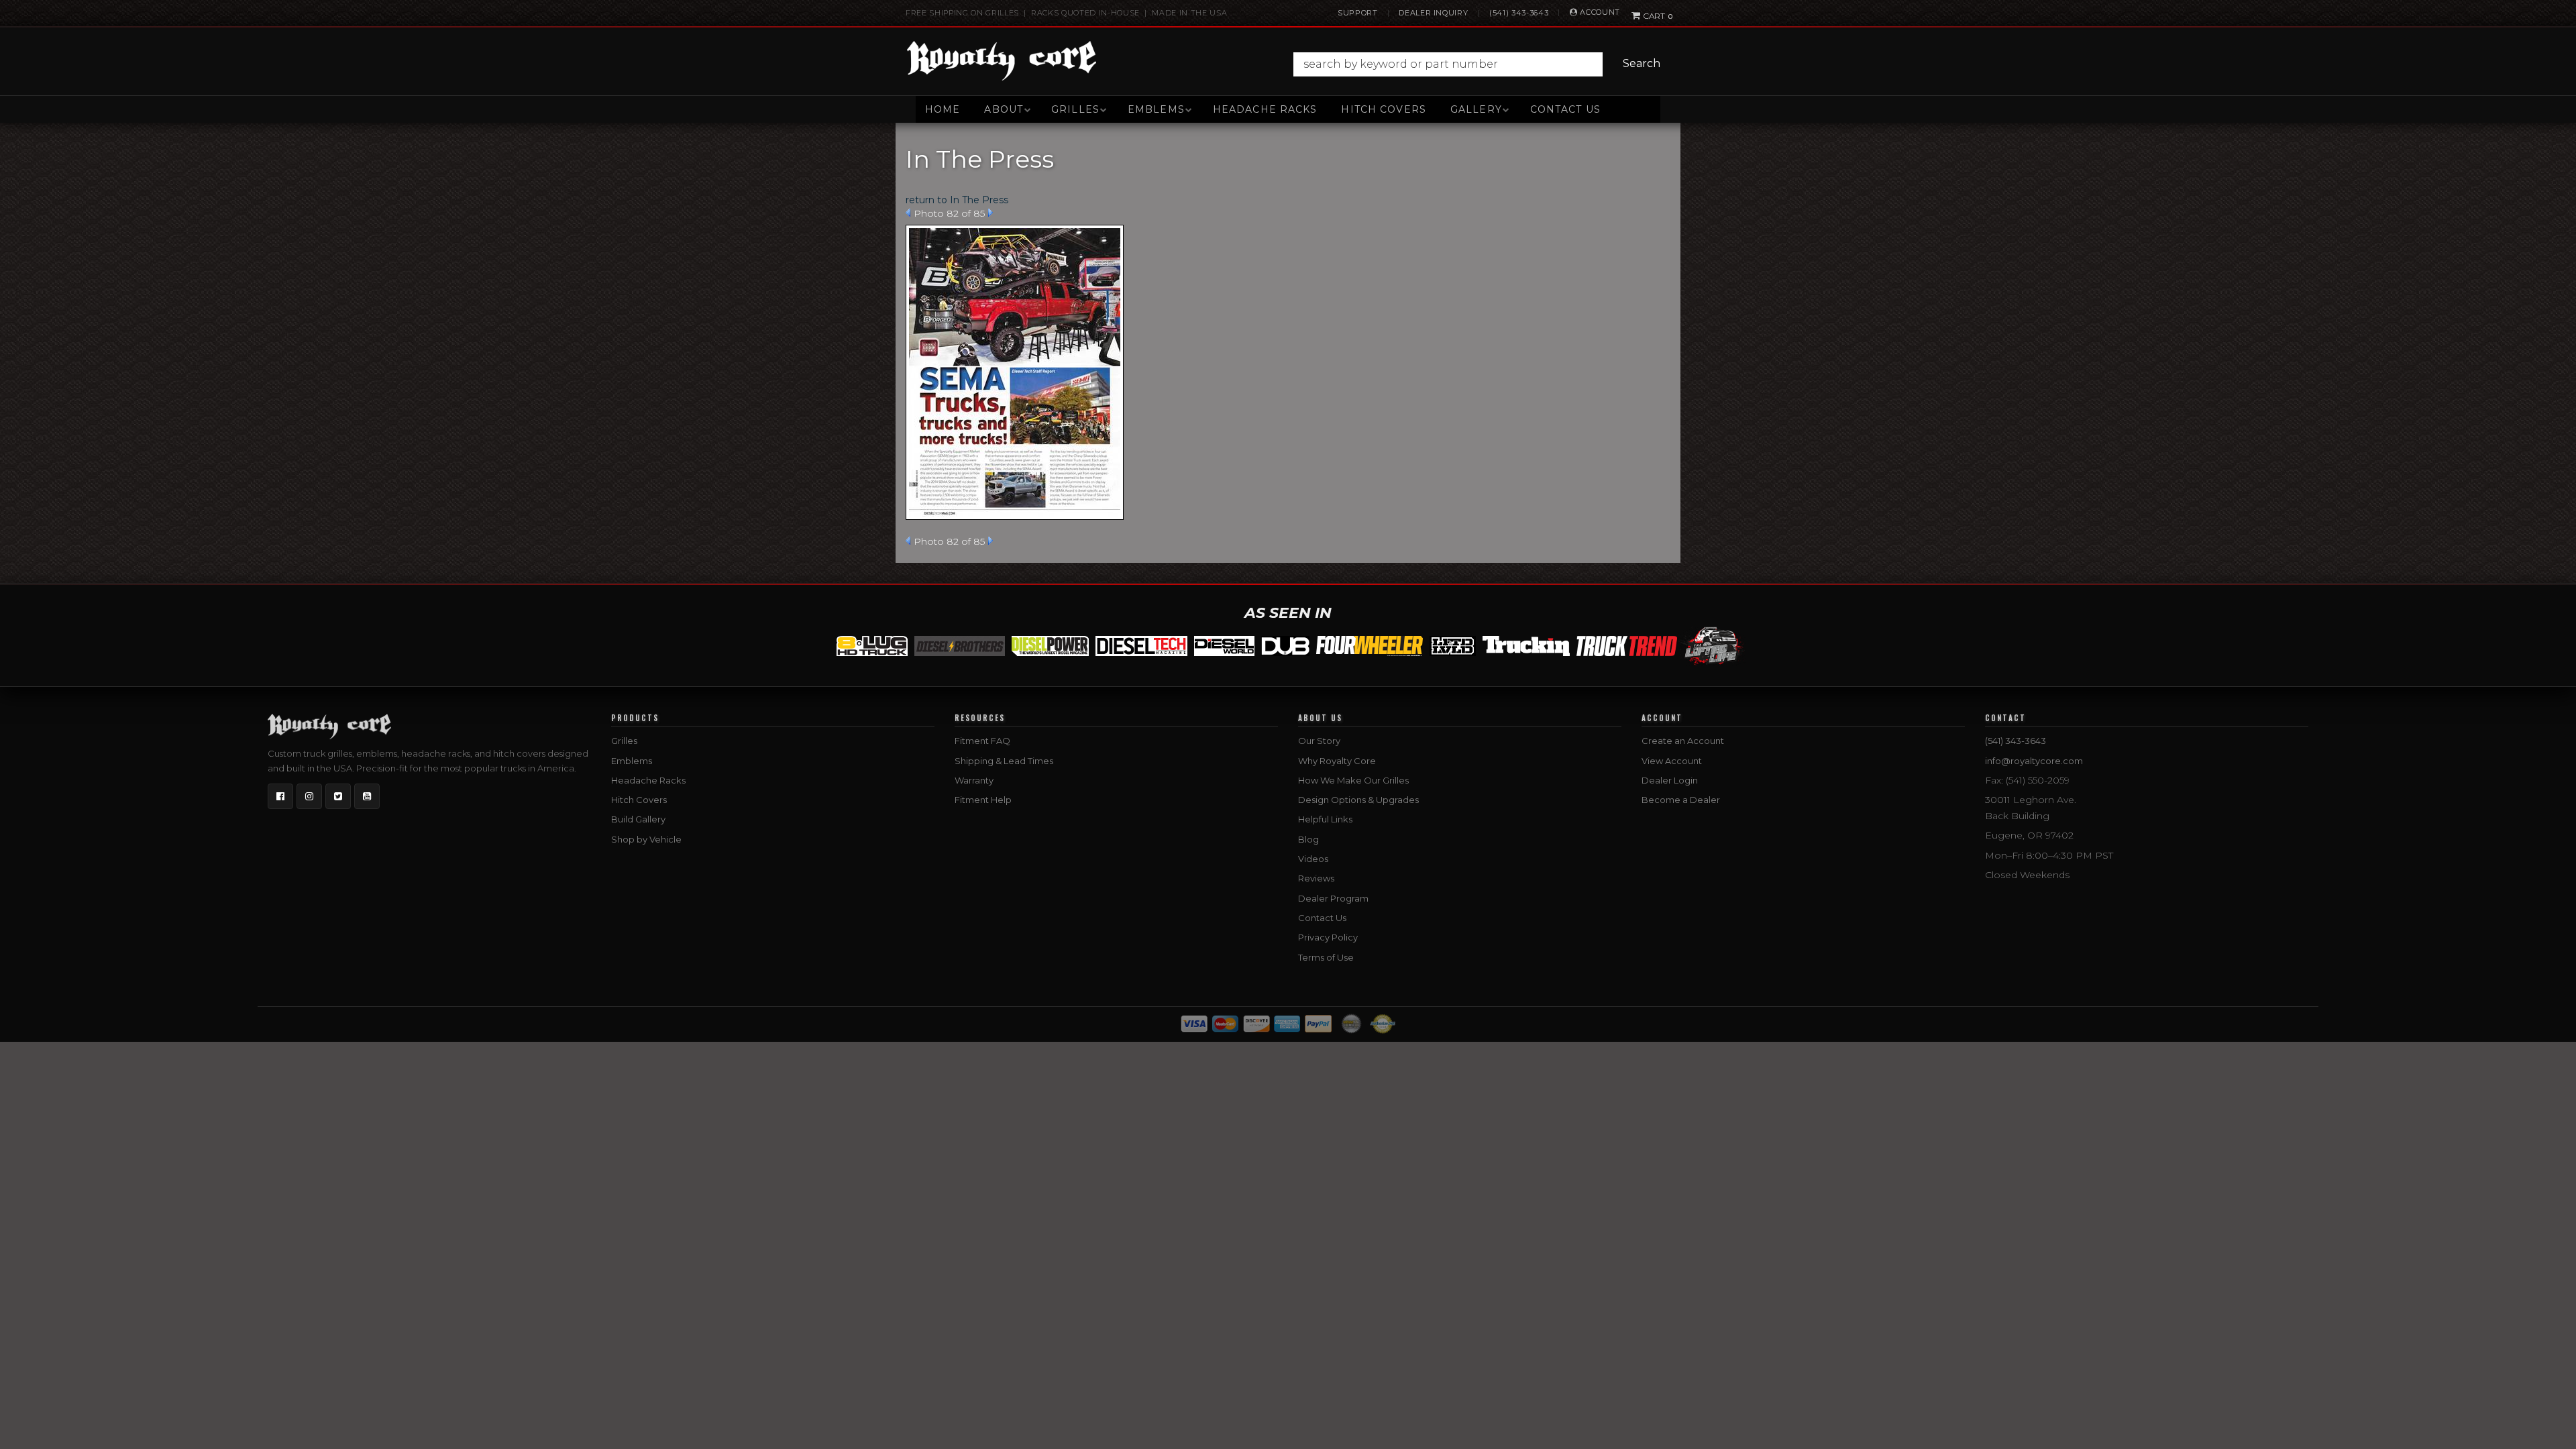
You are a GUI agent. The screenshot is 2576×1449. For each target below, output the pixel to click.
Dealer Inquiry (1433, 13)
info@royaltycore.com (2034, 761)
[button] (1480, 64)
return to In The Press (957, 200)
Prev (908, 213)
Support (1358, 13)
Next (990, 213)
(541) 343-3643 (1519, 13)
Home (943, 109)
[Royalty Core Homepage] (1002, 60)
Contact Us (1565, 109)
